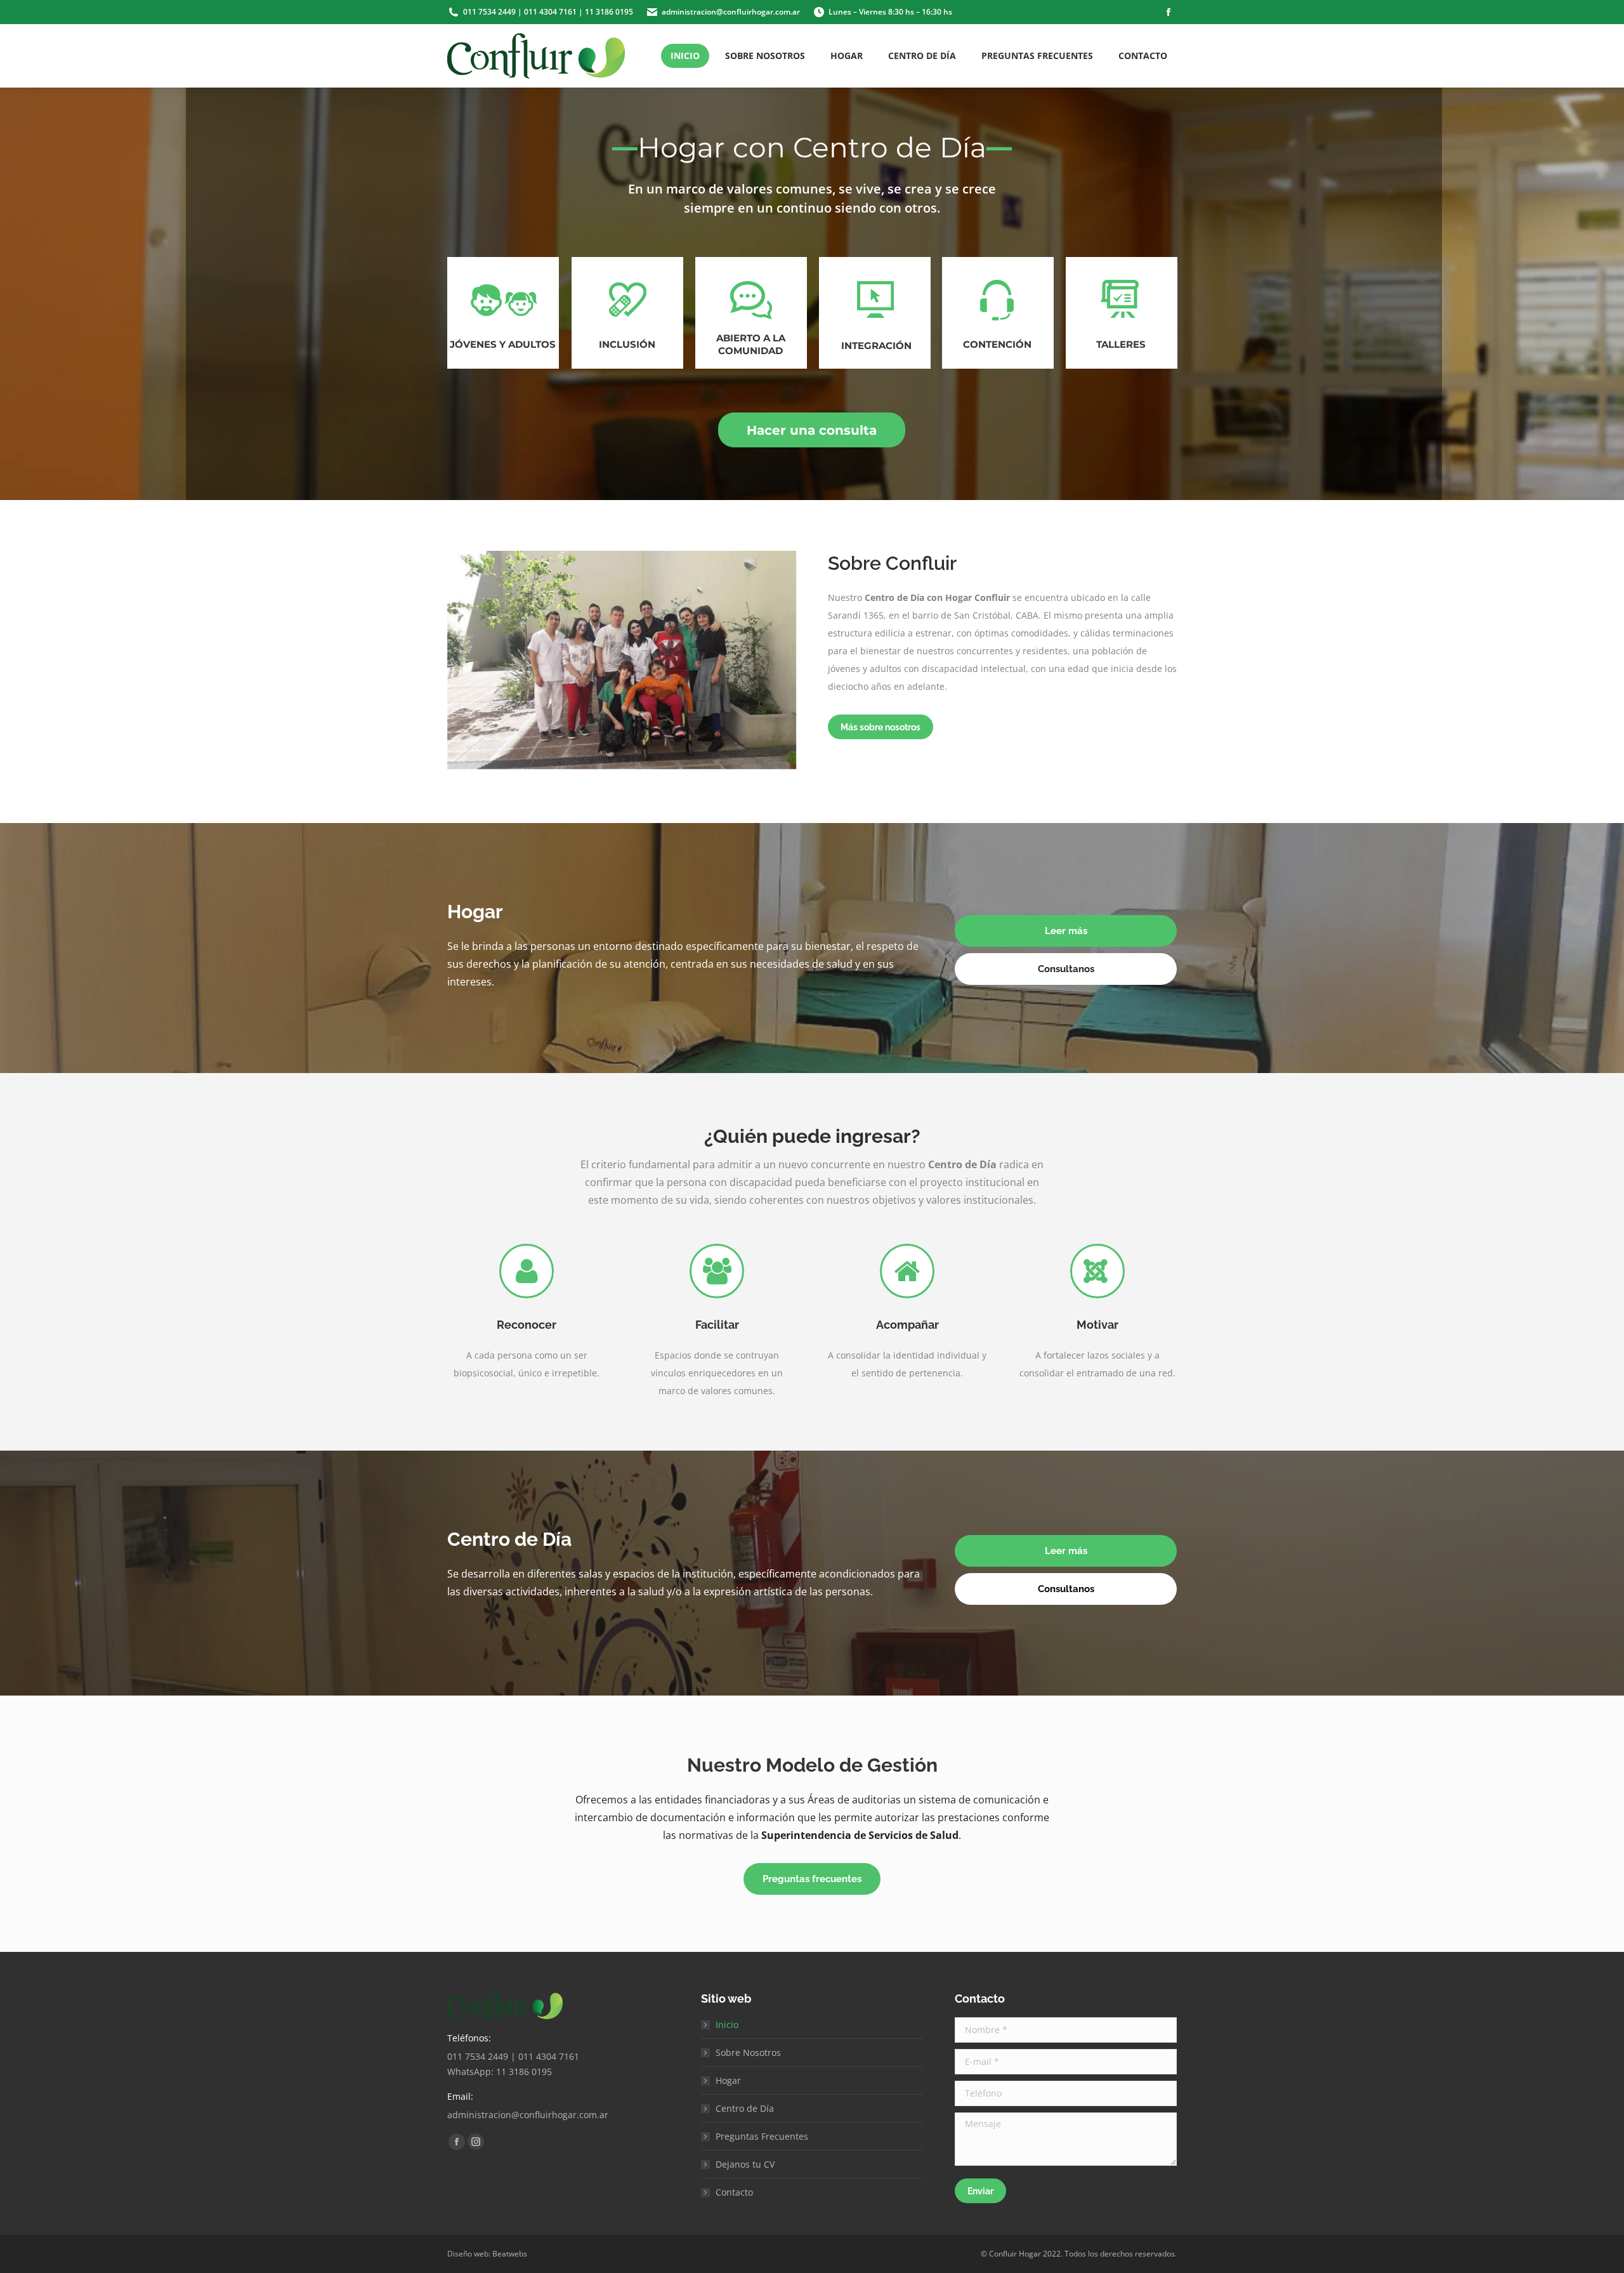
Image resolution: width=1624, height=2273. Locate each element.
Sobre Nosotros (748, 2052)
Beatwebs (510, 2254)
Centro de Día (745, 2108)
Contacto (734, 2192)
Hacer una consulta (812, 430)
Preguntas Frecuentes (762, 2136)
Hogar (728, 2080)
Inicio (727, 2025)
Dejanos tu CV (745, 2164)
